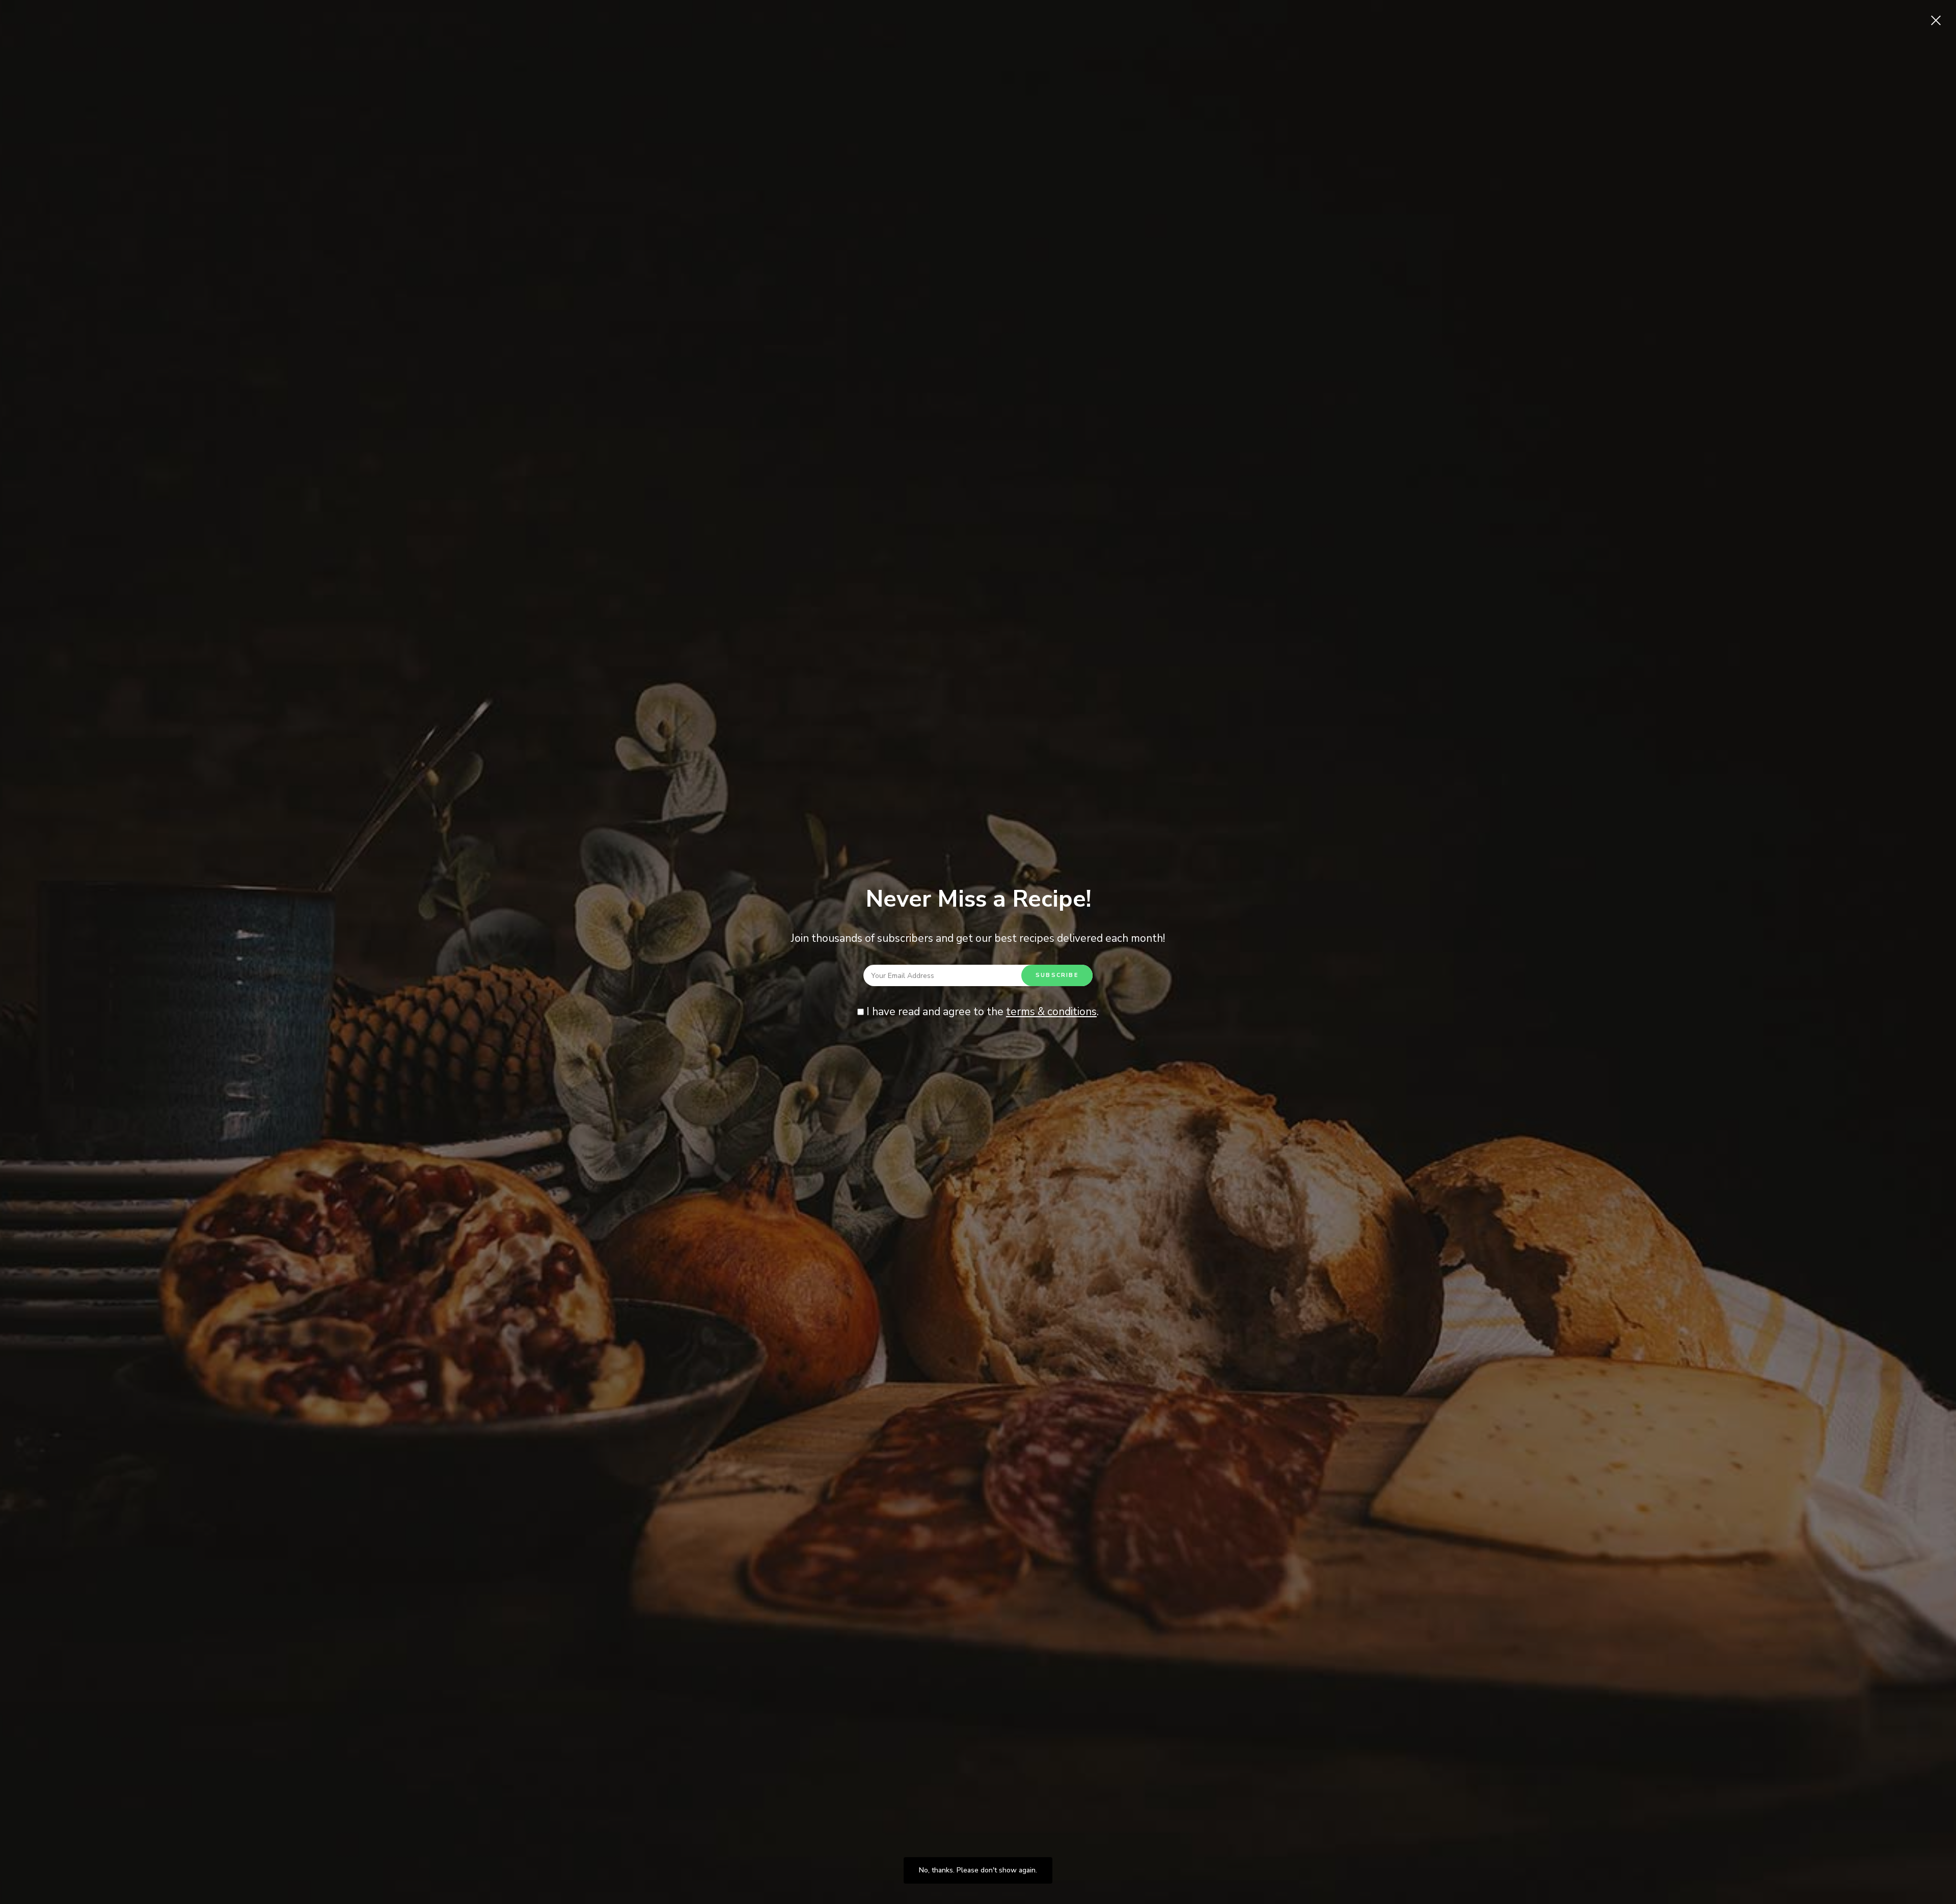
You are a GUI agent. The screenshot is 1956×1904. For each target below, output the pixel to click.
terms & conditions (1051, 1012)
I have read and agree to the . (981, 1012)
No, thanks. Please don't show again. (978, 1870)
